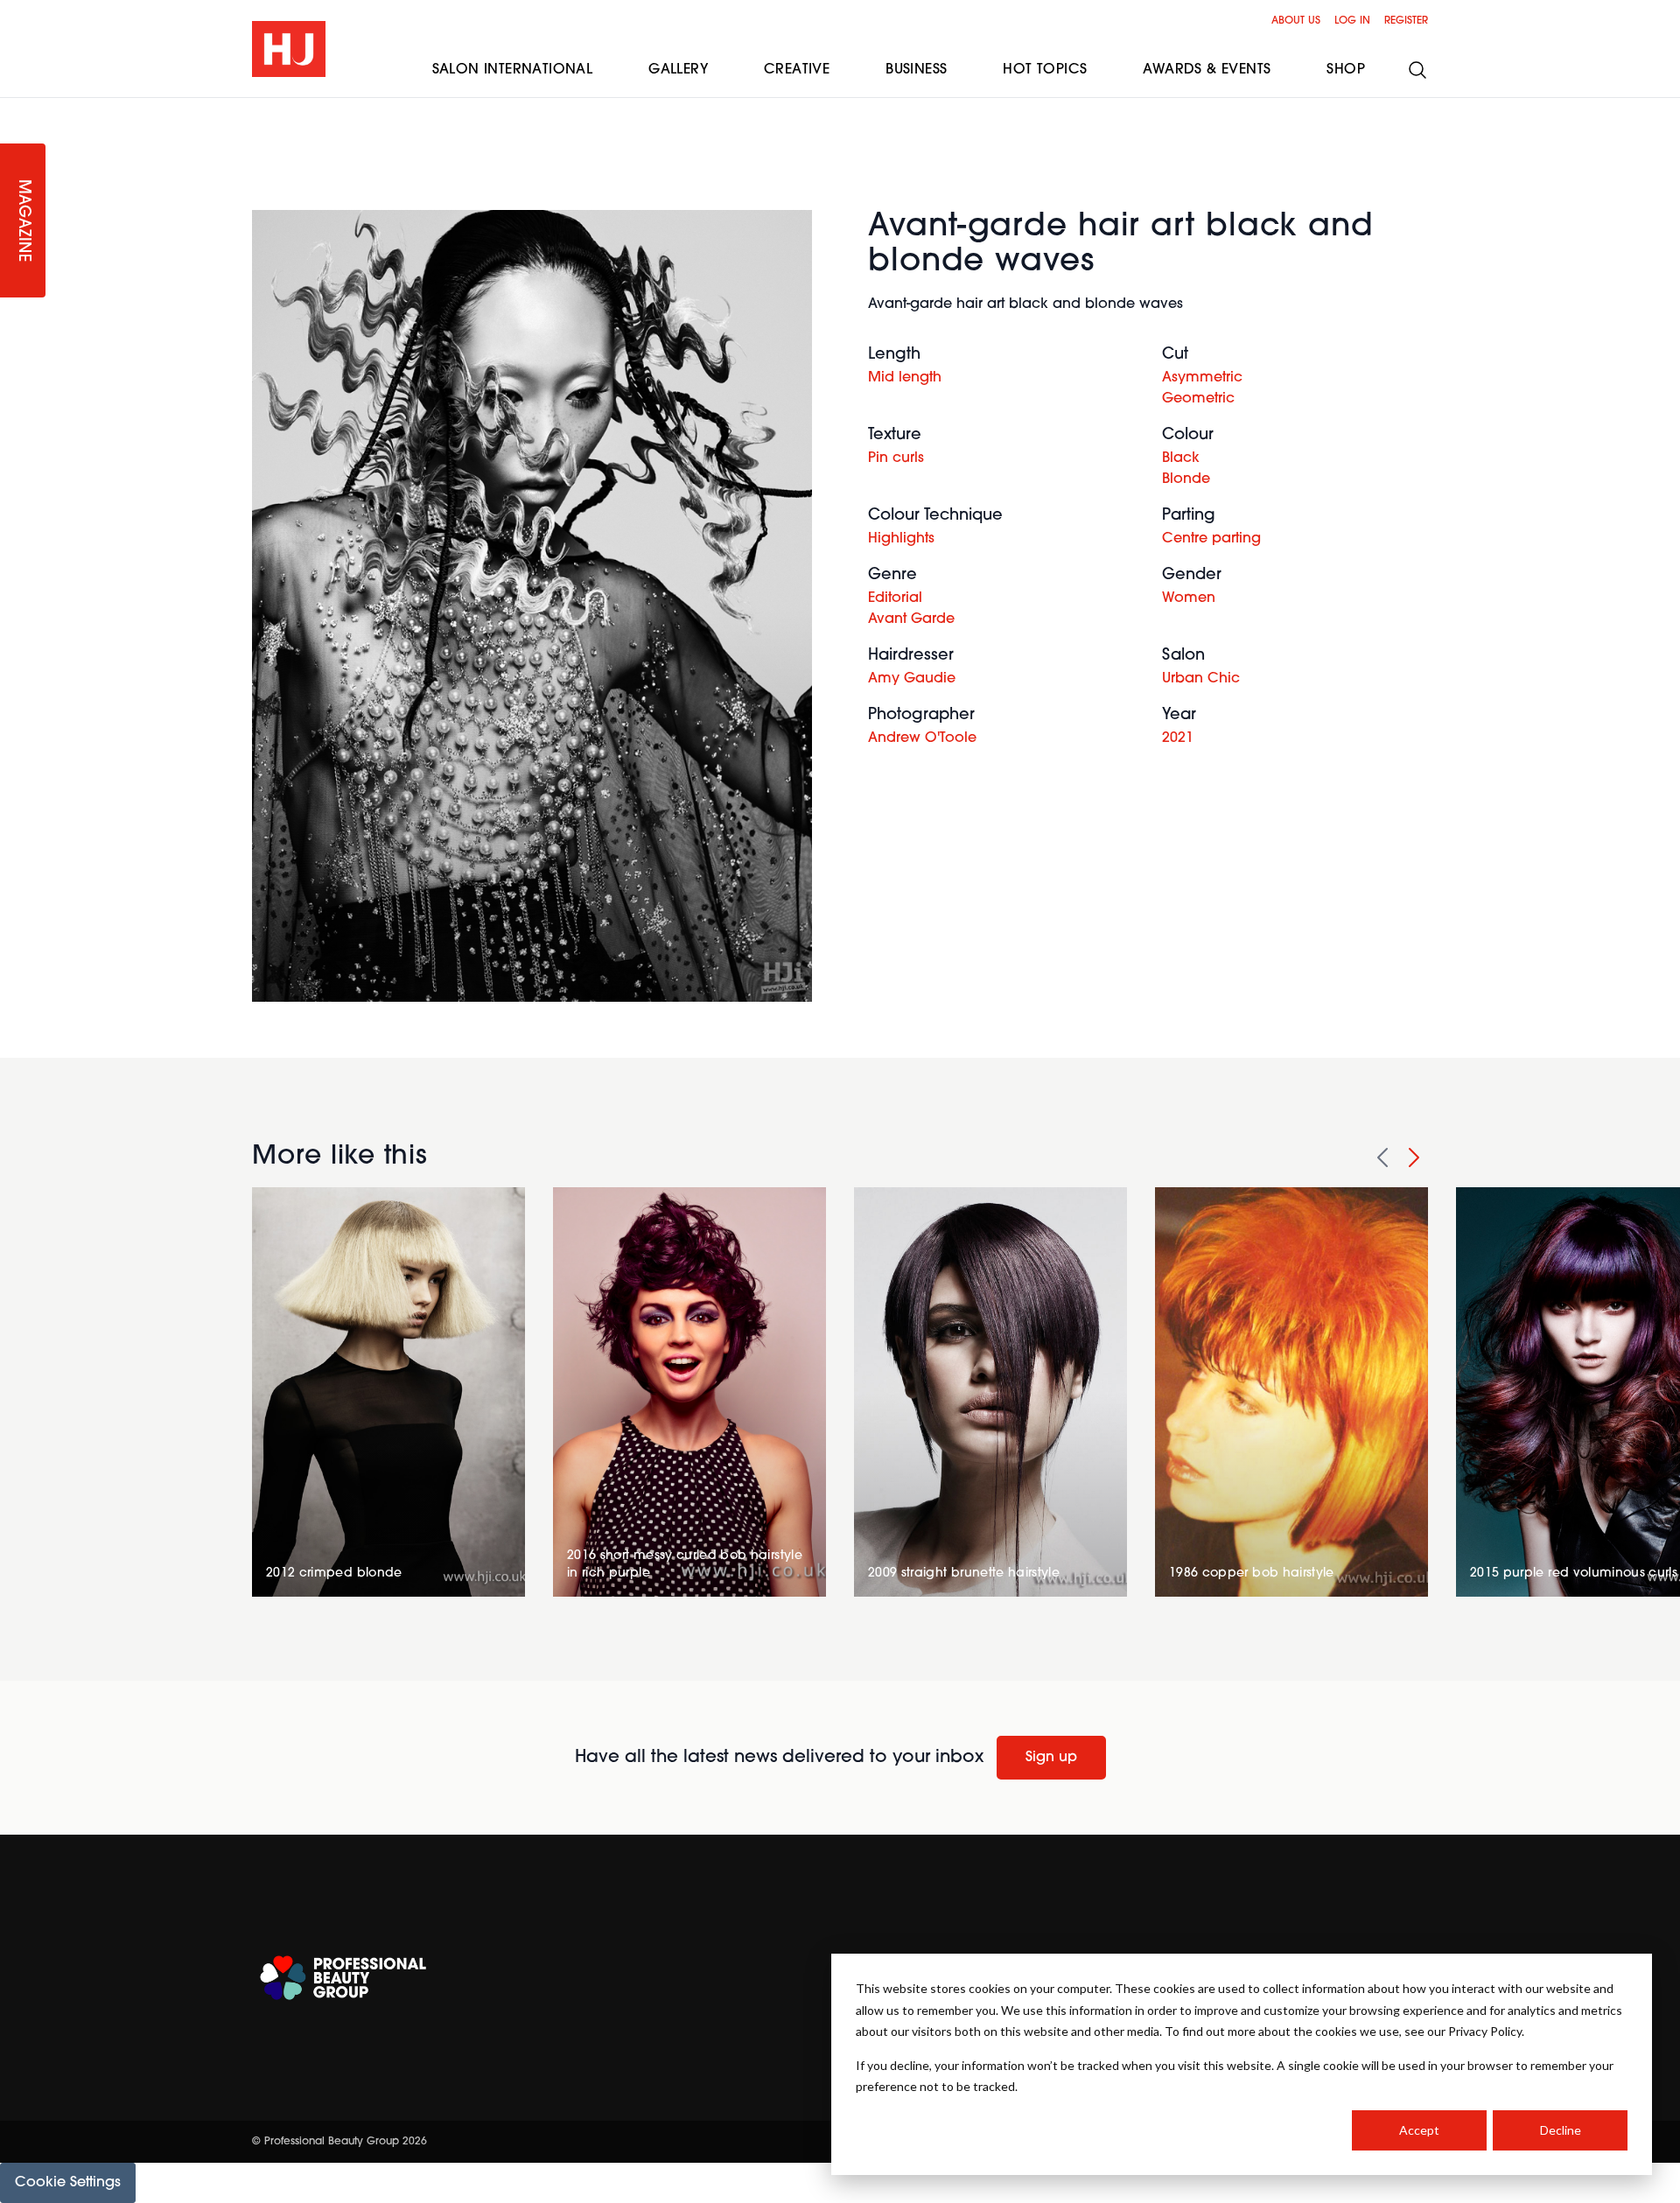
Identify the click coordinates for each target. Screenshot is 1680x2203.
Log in (1352, 21)
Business (916, 70)
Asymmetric (1202, 378)
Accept (1419, 2130)
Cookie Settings (68, 2183)
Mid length (905, 378)
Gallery (678, 70)
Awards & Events (1207, 70)
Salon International (513, 70)
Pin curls (896, 458)
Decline (1561, 2130)
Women (1189, 598)
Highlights (901, 539)
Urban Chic (1201, 679)
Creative (797, 70)
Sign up (1051, 1758)
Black (1181, 458)
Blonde (1186, 479)
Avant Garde (911, 619)
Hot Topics (1045, 70)
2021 (1178, 738)
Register (1406, 21)
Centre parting (1211, 539)
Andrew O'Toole (922, 738)
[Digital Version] (14, 108)
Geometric (1198, 399)
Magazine (23, 221)
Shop (1346, 70)
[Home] (289, 49)
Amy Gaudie (912, 679)
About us (1296, 21)
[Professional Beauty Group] (343, 1978)
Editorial (895, 598)
